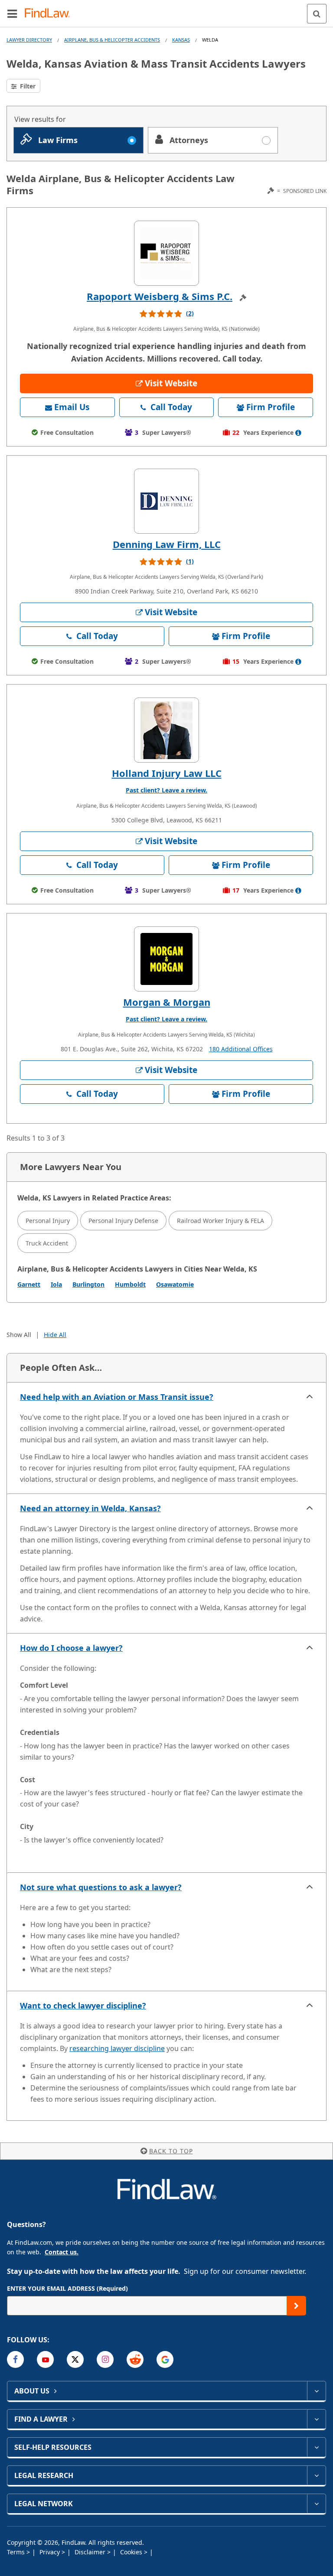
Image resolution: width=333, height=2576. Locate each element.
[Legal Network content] (316, 2504)
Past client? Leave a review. (166, 790)
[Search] (317, 14)
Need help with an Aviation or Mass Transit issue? (117, 1397)
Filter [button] (27, 86)
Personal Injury (48, 1221)
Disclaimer (91, 2552)
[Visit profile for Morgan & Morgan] (166, 959)
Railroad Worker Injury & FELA (220, 1221)
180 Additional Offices (241, 1049)
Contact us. (62, 2252)
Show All (19, 1335)
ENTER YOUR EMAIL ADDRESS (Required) (67, 2288)
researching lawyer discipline (117, 2048)
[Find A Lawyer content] (316, 2419)
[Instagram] (105, 2359)
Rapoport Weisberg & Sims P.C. (160, 296)
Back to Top (171, 2151)
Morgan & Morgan (167, 1002)
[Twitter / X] (75, 2359)
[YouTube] (45, 2359)
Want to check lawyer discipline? (83, 2005)
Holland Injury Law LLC (167, 773)
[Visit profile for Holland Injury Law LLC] (166, 730)
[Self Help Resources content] (316, 2447)
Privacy (51, 2552)
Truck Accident (47, 1243)
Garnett (29, 1284)
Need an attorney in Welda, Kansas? (90, 1508)
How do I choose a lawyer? (71, 1648)
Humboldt (130, 1284)
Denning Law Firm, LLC (167, 544)
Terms (17, 2552)
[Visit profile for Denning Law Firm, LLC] (166, 501)
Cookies (132, 2552)
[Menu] (12, 13)
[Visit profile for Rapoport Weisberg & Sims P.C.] (166, 253)
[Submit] (296, 2306)
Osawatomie (175, 1284)
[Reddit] (135, 2359)
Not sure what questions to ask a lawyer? (101, 1887)
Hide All (55, 1335)
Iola (56, 1284)
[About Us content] (316, 2391)
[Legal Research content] (316, 2475)
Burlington (88, 1284)
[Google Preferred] (165, 2359)
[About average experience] (298, 433)
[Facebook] (15, 2359)
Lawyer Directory (29, 40)
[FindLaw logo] (50, 14)
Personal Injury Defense (123, 1221)
